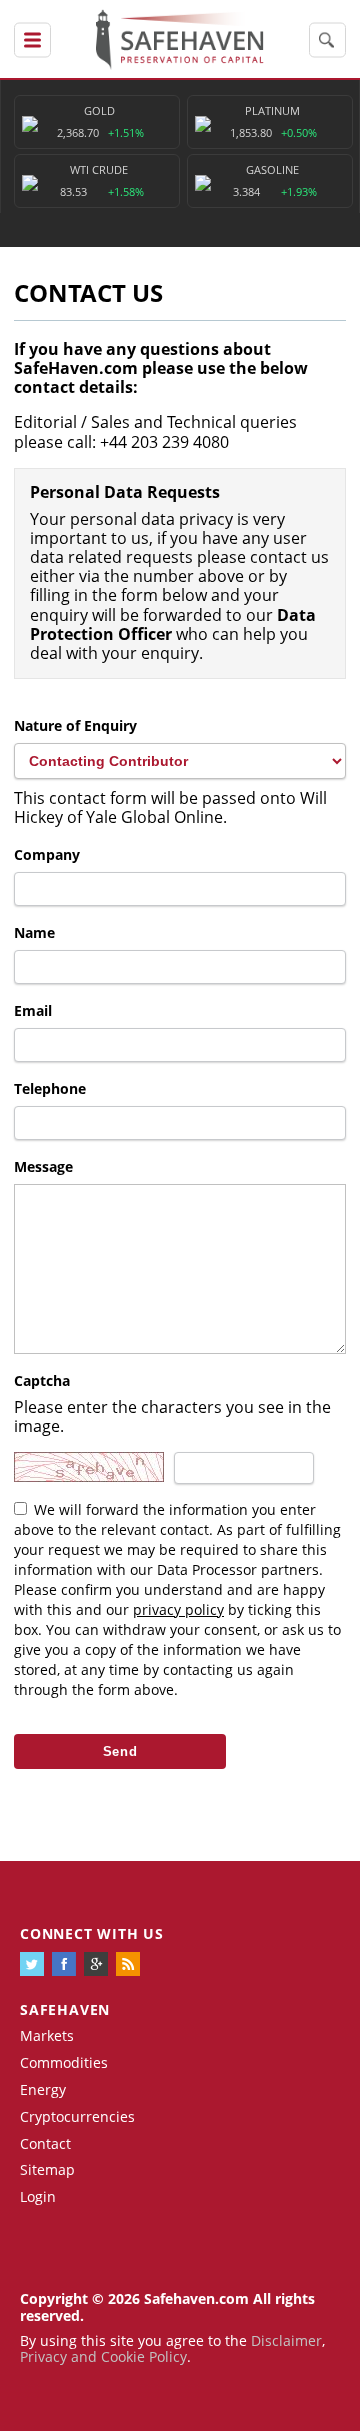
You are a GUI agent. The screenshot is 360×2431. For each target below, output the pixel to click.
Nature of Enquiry (75, 725)
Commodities (64, 2062)
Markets (47, 2035)
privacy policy (178, 1609)
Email (33, 1010)
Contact (45, 2143)
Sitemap (47, 2169)
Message (43, 1166)
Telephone (50, 1088)
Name (34, 932)
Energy (43, 2089)
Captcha (42, 1380)
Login (38, 2196)
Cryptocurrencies (77, 2116)
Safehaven (65, 2009)
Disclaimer (286, 2340)
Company (47, 854)
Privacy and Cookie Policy (103, 2356)
